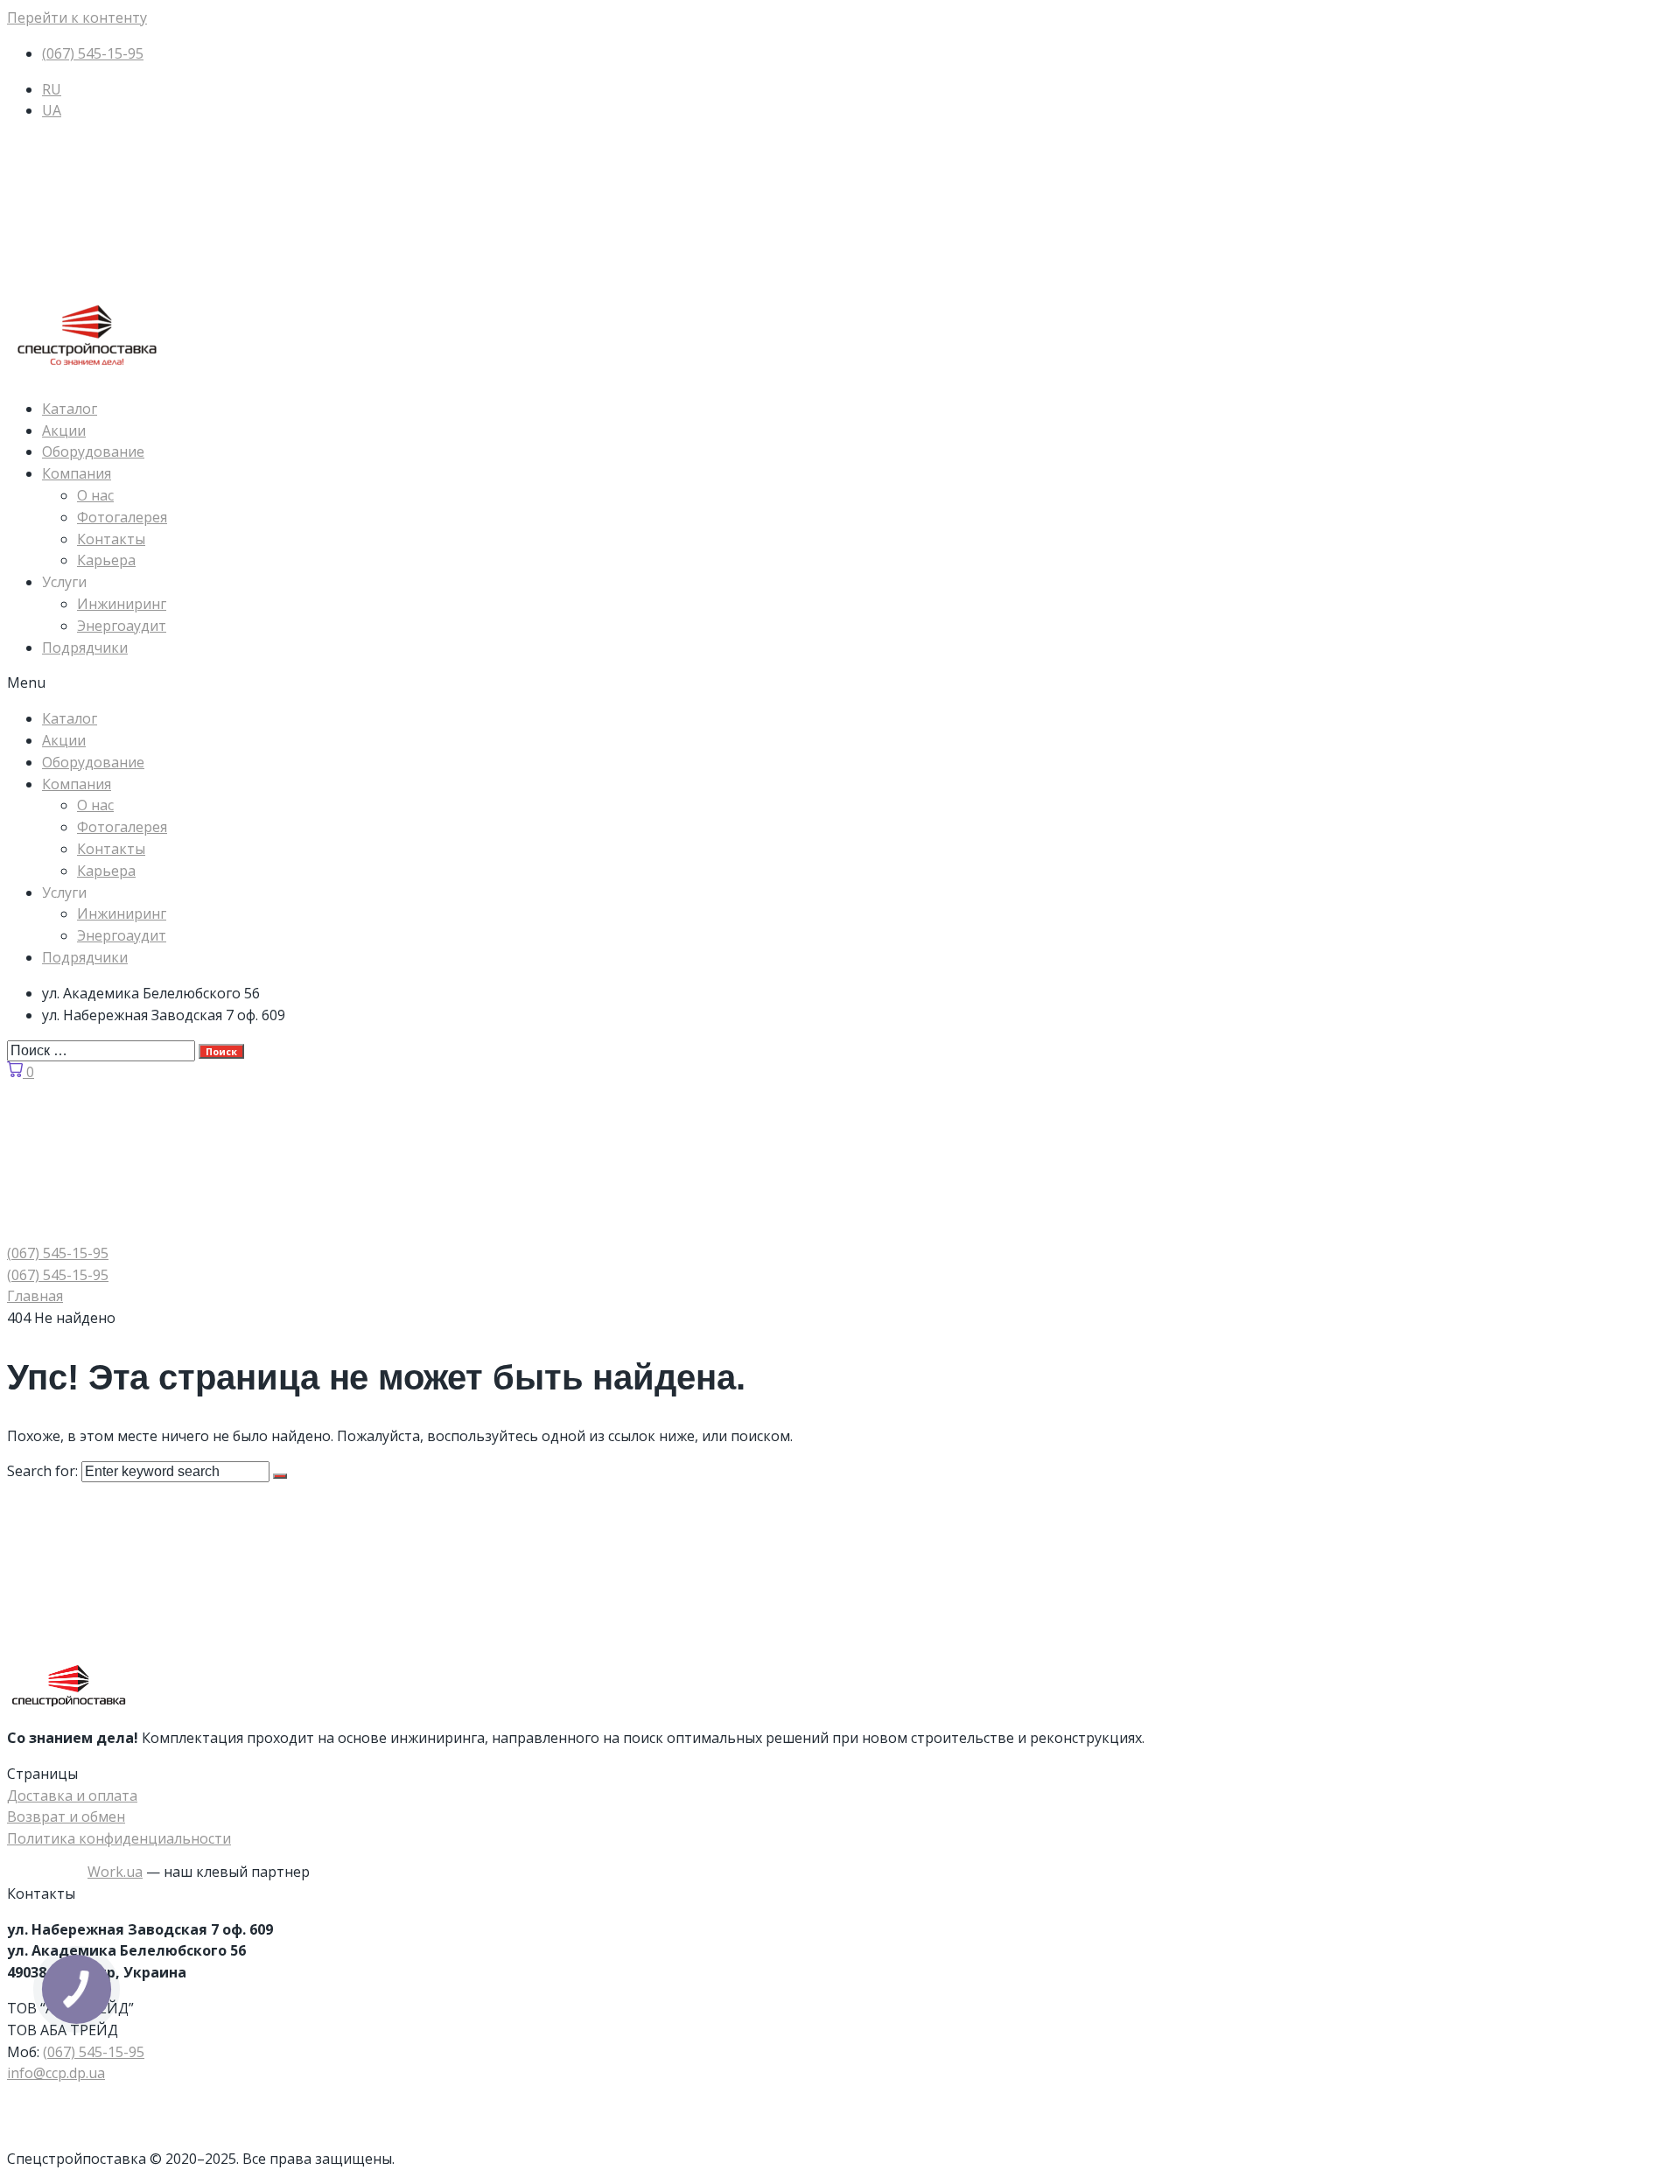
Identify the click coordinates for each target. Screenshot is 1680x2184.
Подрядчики (85, 647)
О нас (95, 495)
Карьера (106, 560)
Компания (77, 473)
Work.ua (115, 1872)
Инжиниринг (122, 604)
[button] (840, 683)
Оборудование (93, 451)
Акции (64, 430)
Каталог (70, 409)
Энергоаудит (122, 626)
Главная (35, 1296)
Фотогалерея (122, 517)
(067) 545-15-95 (94, 2052)
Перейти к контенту (77, 17)
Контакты (111, 539)
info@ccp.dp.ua (56, 2073)
